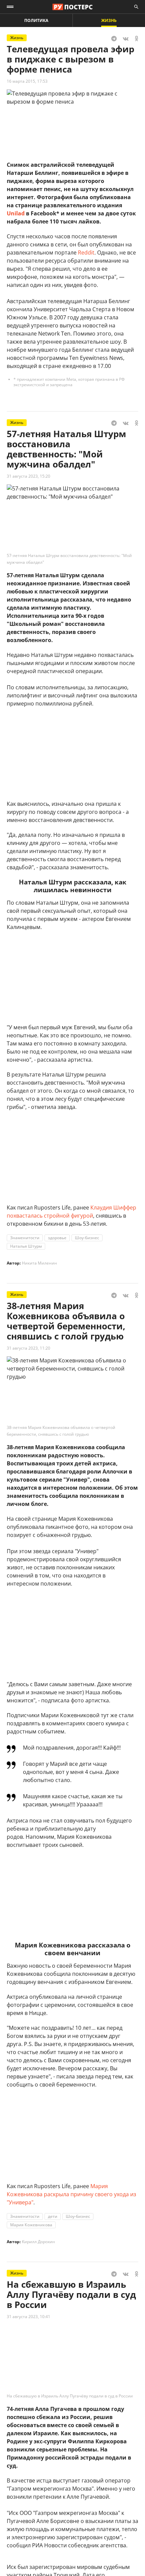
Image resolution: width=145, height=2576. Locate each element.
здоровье (57, 1238)
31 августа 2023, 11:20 (28, 1348)
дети (53, 2216)
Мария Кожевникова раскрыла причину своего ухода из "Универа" (71, 2194)
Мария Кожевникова (31, 2225)
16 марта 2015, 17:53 (27, 81)
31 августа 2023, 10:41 (28, 2317)
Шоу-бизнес (87, 1238)
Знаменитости (25, 1238)
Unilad (16, 213)
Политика (36, 20)
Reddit (86, 253)
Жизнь (109, 20)
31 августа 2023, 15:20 (28, 476)
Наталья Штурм (26, 1246)
